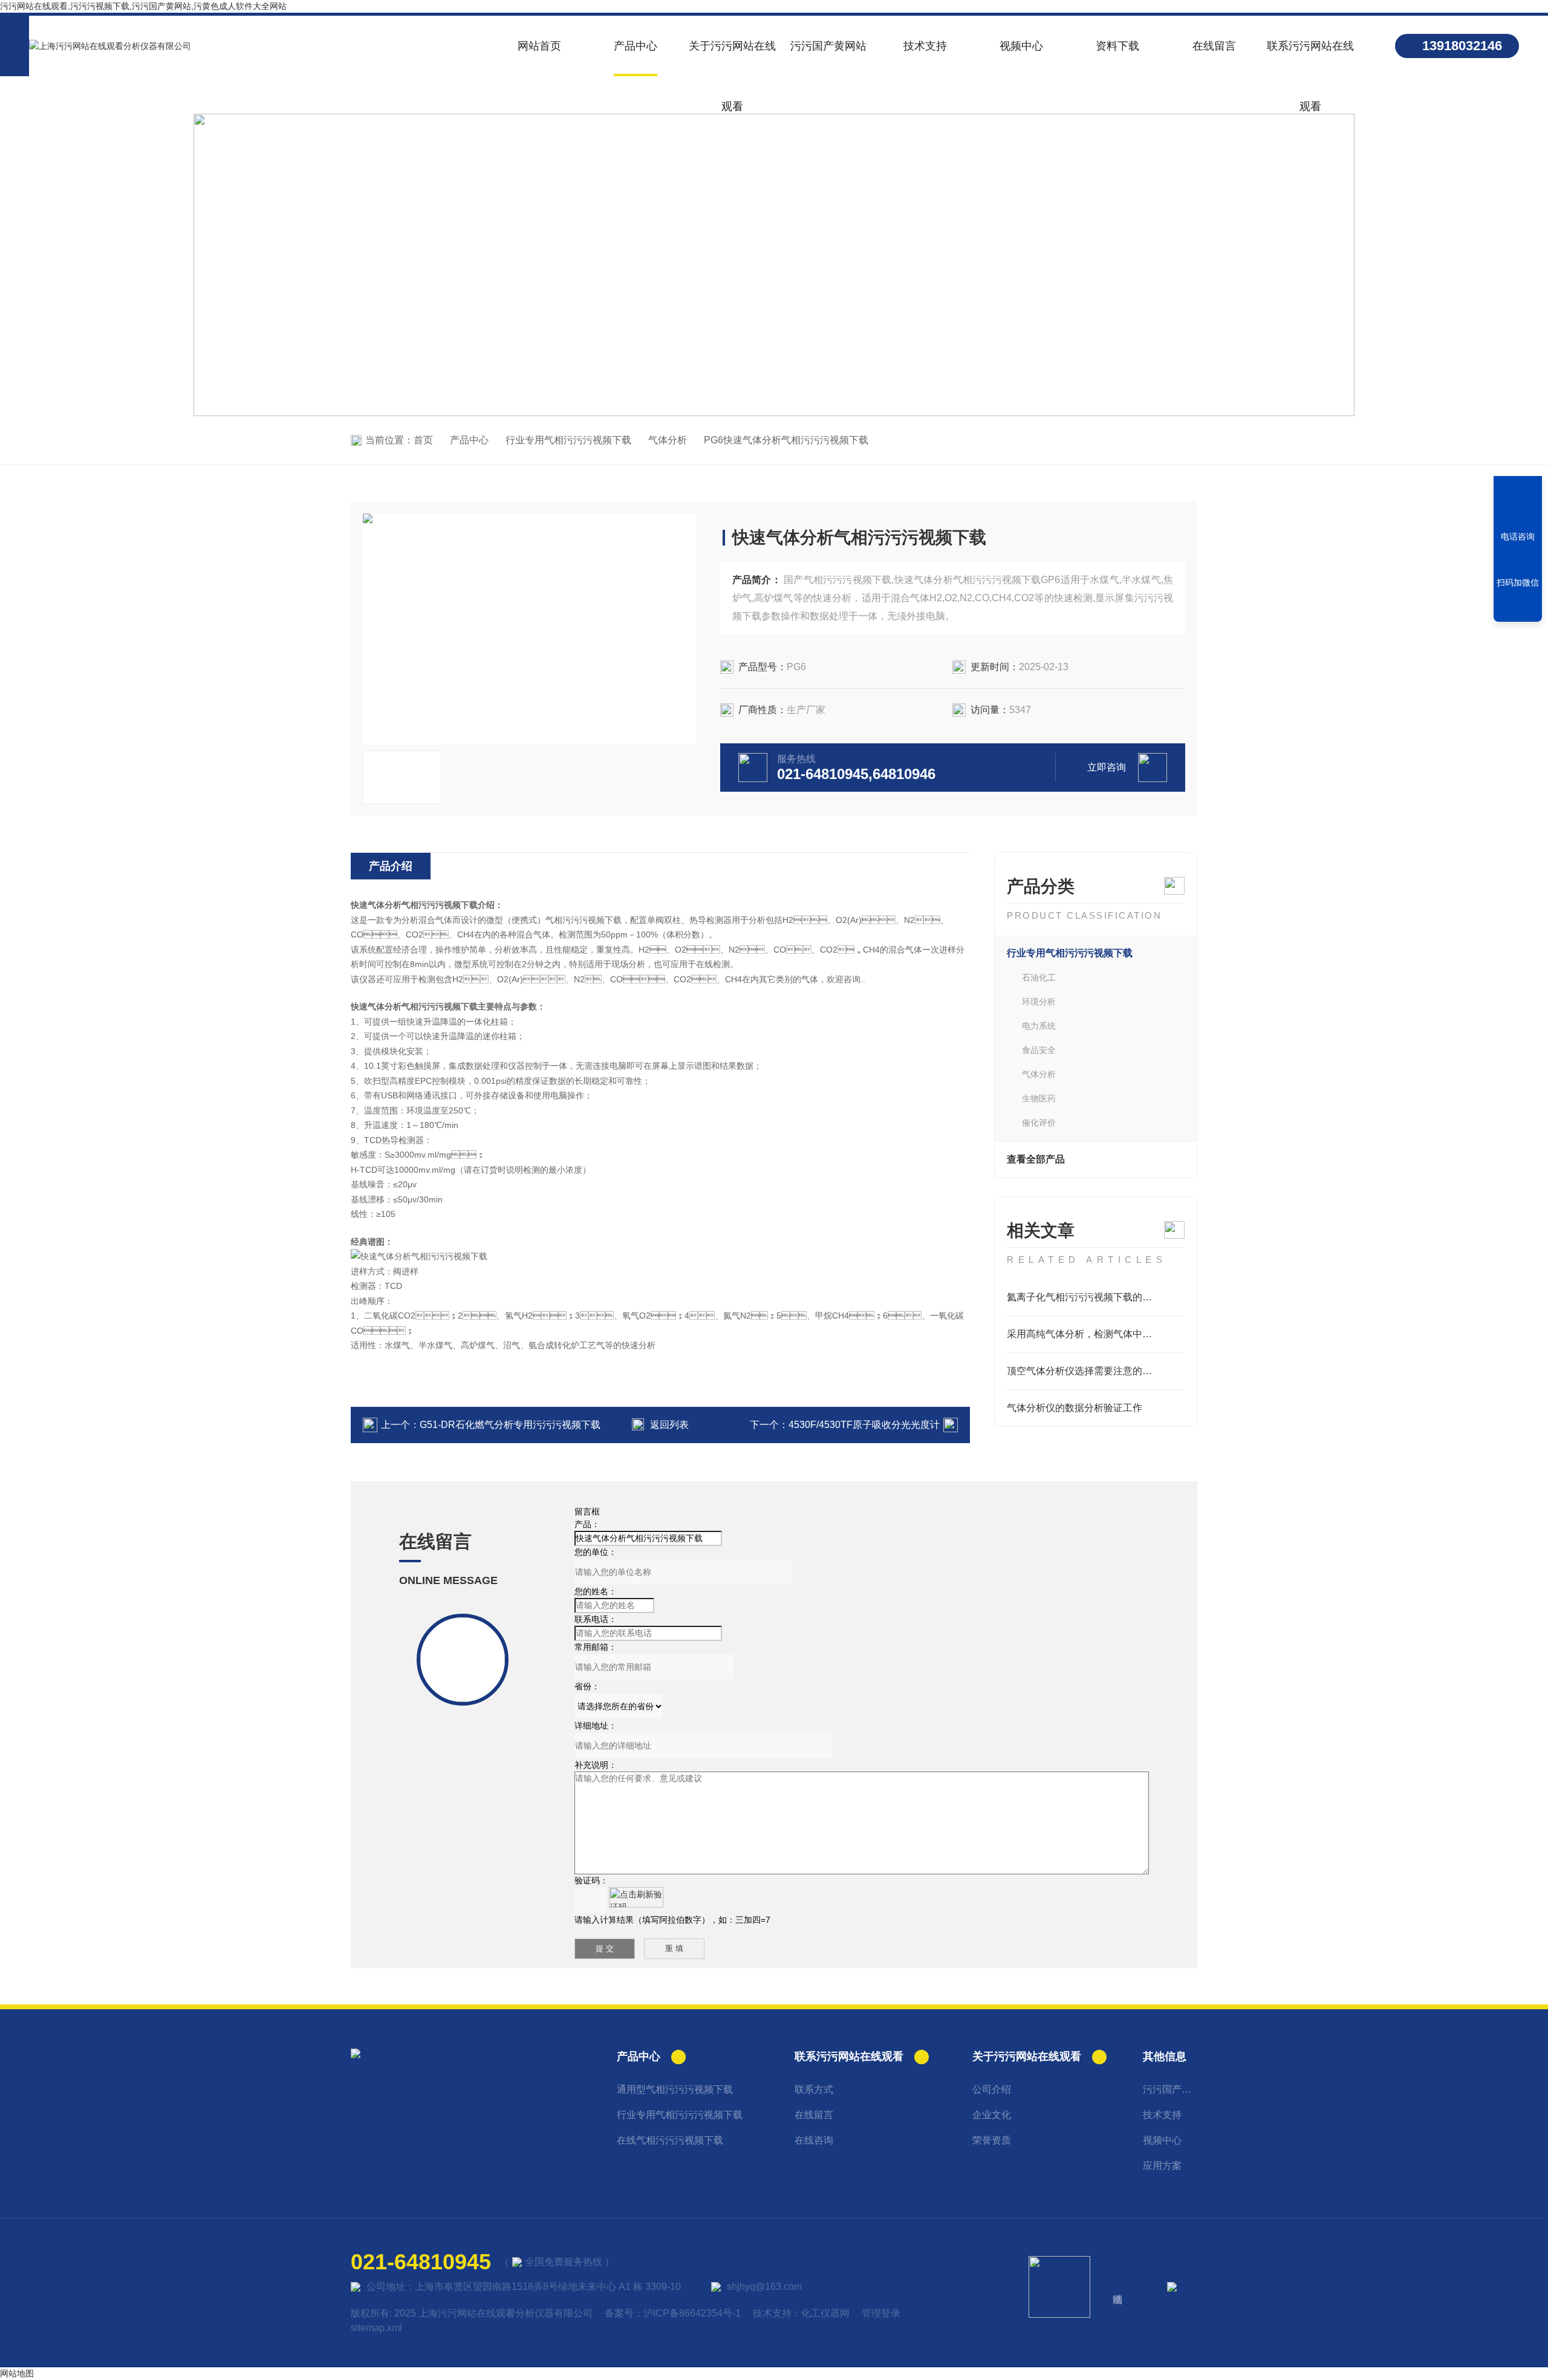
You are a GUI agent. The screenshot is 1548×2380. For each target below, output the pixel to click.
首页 (423, 440)
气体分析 (668, 440)
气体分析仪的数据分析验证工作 (1075, 1408)
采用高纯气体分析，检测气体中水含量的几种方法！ (1096, 1334)
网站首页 (539, 46)
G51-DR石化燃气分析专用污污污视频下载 (510, 1425)
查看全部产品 (1036, 1159)
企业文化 (992, 2115)
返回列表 (669, 1425)
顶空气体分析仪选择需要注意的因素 (1084, 1371)
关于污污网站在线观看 (732, 58)
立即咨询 (1107, 767)
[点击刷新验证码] (636, 1897)
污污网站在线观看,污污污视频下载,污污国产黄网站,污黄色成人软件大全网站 (143, 6)
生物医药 (1039, 1098)
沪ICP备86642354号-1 (692, 2313)
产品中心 (636, 46)
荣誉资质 (992, 2140)
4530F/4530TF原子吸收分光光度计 (864, 1425)
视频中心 (1021, 46)
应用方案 (1162, 2166)
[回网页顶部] (1518, 608)
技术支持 (925, 46)
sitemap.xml (376, 2328)
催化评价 (1039, 1123)
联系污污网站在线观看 (1310, 58)
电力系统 (1039, 1026)
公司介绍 (992, 2089)
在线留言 (1214, 46)
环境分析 (1039, 1002)
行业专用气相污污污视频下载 (568, 440)
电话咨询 (1518, 536)
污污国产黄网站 (828, 46)
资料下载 (1117, 46)
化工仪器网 (825, 2313)
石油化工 (1039, 977)
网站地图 (17, 2373)
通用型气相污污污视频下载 (675, 2089)
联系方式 (814, 2089)
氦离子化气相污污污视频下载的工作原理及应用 (1096, 1297)
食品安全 (1039, 1050)
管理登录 (881, 2313)
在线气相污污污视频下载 (670, 2140)
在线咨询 (814, 2140)
